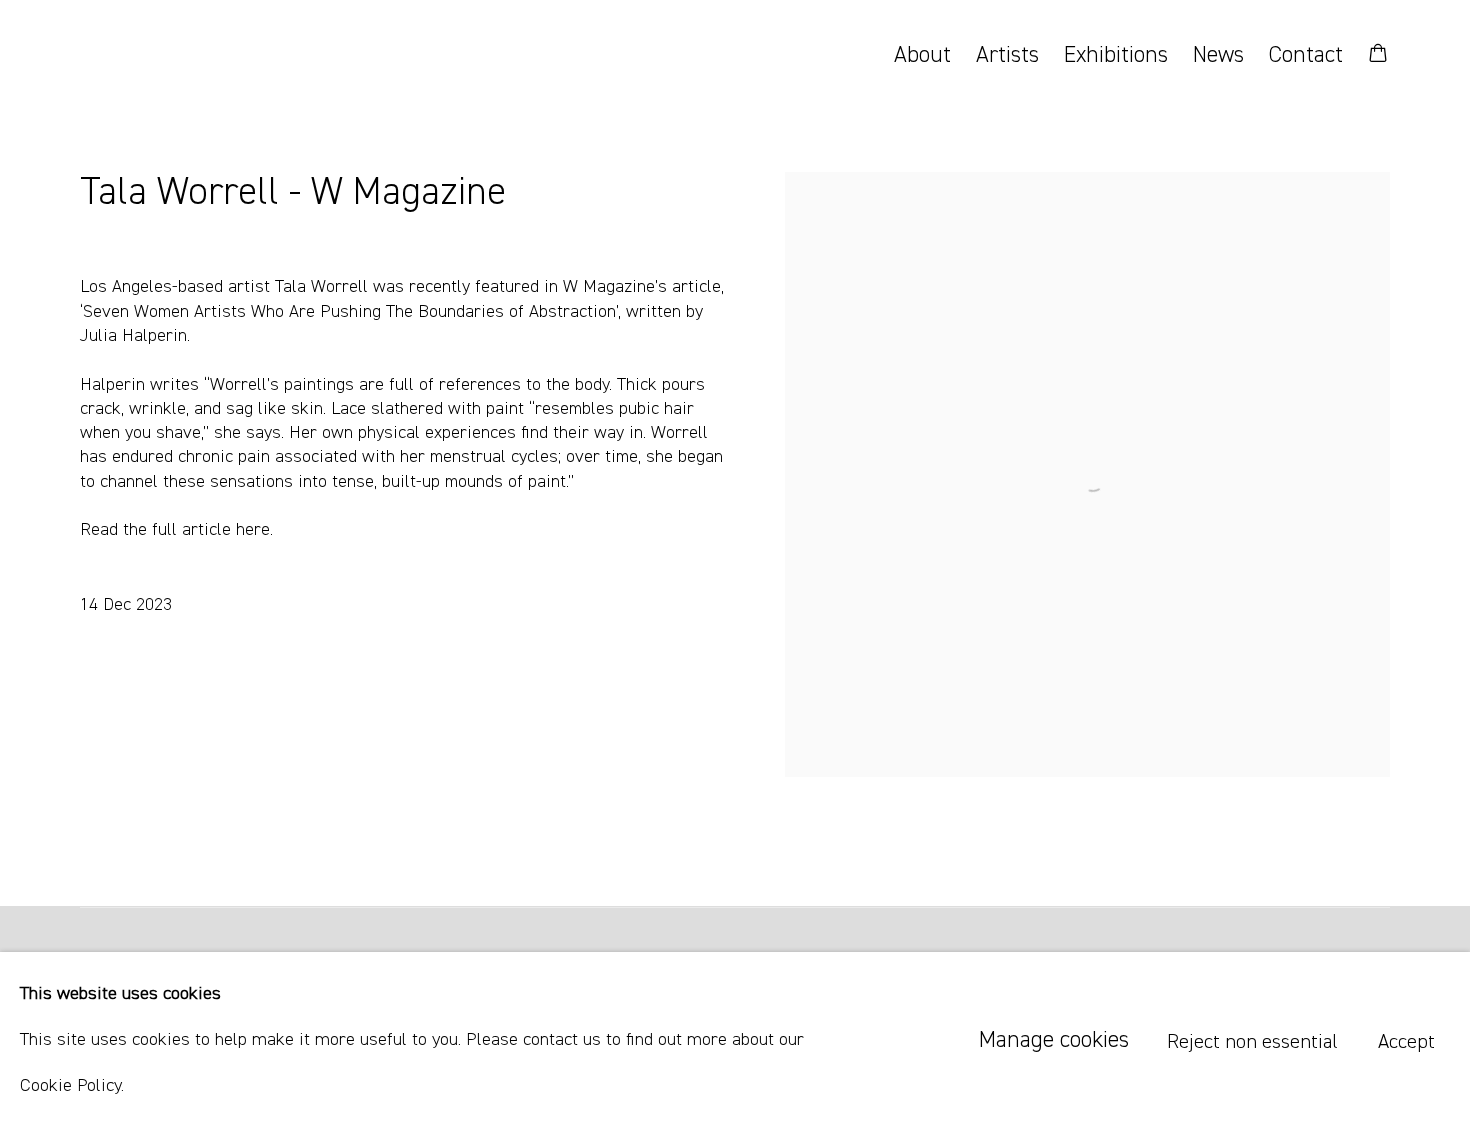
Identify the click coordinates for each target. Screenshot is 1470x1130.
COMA (170, 56)
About (922, 55)
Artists (1007, 55)
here (253, 530)
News (1218, 55)
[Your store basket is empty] (1378, 55)
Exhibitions (1116, 55)
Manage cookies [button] (1054, 1040)
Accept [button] (1406, 1042)
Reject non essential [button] (1252, 1042)
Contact (1306, 55)
